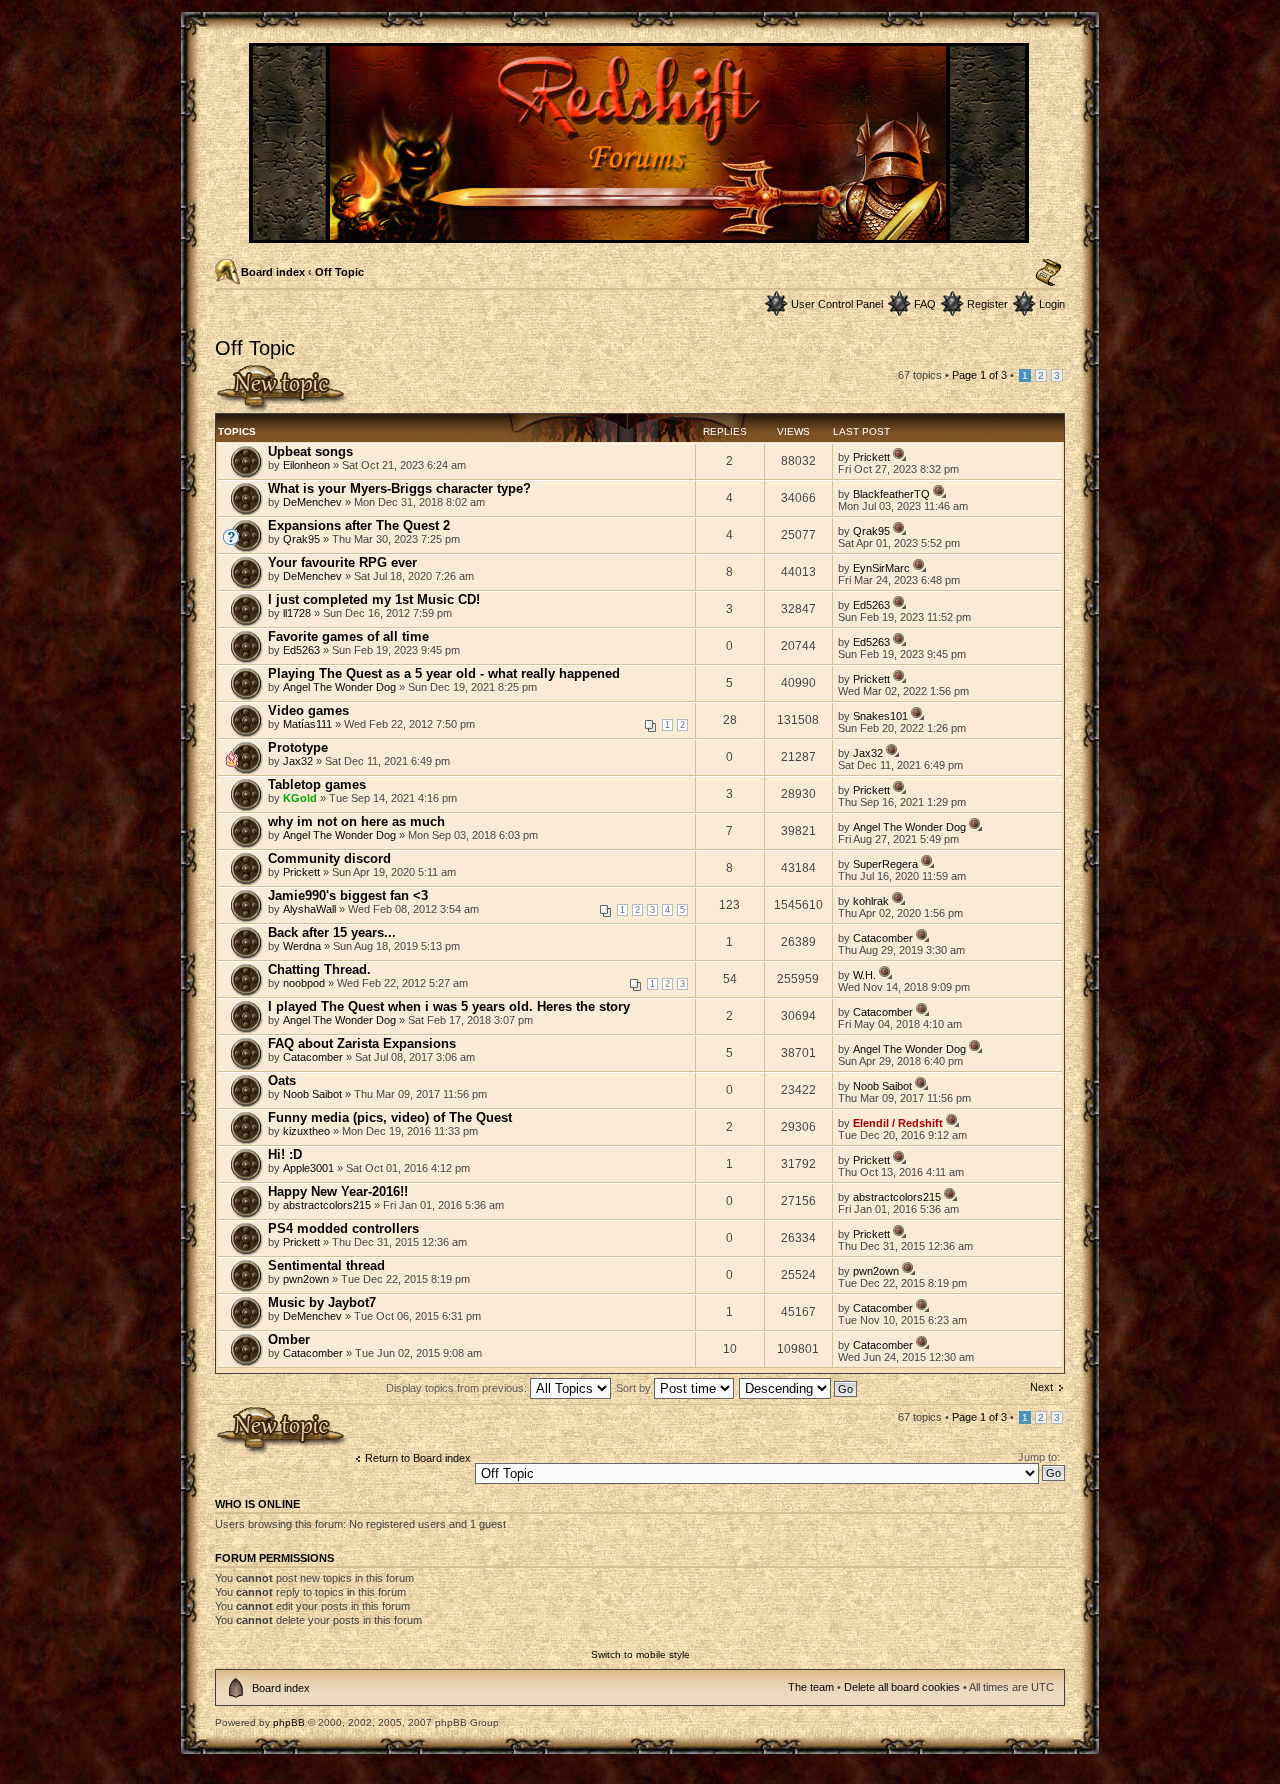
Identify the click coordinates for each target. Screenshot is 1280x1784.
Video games (308, 710)
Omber (289, 1339)
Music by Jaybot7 (322, 1302)
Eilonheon (306, 465)
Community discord (329, 858)
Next (1041, 1387)
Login (1052, 304)
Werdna (302, 946)
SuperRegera (885, 864)
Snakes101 (880, 716)
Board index (273, 272)
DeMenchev (312, 502)
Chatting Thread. (319, 969)
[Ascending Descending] (799, 1388)
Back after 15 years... (332, 932)
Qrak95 (301, 539)
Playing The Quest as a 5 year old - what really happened (444, 673)
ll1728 (297, 613)
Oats (282, 1080)
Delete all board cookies (902, 1687)
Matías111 (307, 724)
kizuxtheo (306, 1131)
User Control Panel (837, 304)
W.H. (864, 975)
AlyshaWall (309, 909)
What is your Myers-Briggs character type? (399, 488)
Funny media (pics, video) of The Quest (390, 1117)
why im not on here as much (356, 821)
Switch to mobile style (640, 1654)
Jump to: (1039, 1457)
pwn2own (306, 1279)
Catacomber (883, 938)
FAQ (925, 304)
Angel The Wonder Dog (339, 687)
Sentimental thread (326, 1265)
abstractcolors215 (327, 1205)
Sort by (635, 1388)
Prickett (871, 457)
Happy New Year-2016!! (338, 1191)
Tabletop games (317, 784)
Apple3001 (308, 1168)
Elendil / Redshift (898, 1123)
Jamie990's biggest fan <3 (348, 895)
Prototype (298, 747)
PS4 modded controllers (343, 1228)
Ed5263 (871, 605)
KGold (300, 798)
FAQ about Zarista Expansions (362, 1043)
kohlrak (871, 901)
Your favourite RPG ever (342, 562)
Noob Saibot (312, 1094)
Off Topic (339, 272)
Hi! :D (285, 1154)
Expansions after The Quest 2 (359, 525)
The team (811, 1687)
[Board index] (640, 234)
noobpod (304, 983)
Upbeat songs (310, 451)
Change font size (1048, 273)
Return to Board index (418, 1458)
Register (987, 304)
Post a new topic (255, 370)
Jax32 (298, 761)
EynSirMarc (881, 568)
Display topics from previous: (458, 1388)
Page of (979, 375)
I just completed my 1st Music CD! (374, 599)
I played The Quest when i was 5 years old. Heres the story (449, 1006)
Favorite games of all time (348, 636)
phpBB (289, 1722)
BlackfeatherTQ (891, 494)
